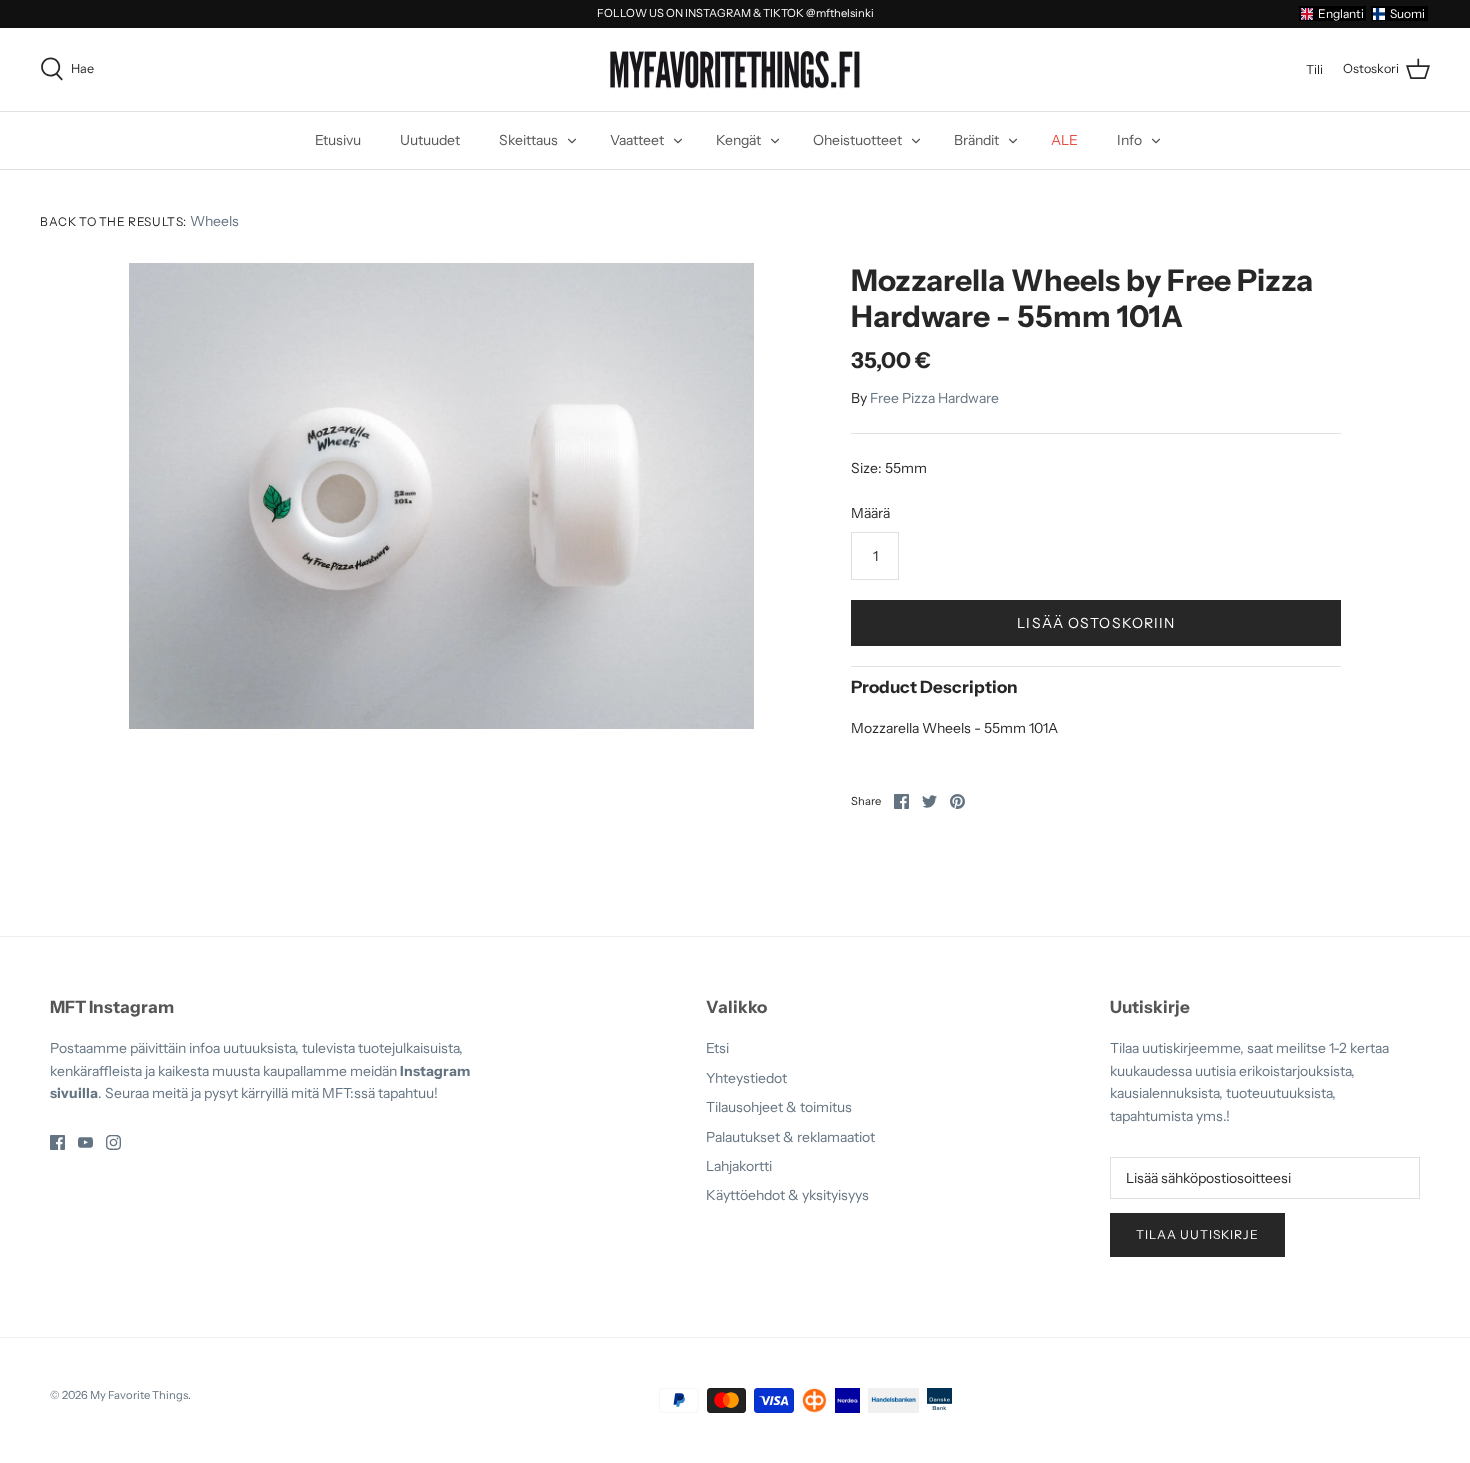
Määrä (870, 513)
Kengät (738, 140)
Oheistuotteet (857, 140)
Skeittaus (528, 140)
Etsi (717, 1048)
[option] (442, 496)
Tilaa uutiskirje (1197, 1234)
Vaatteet (637, 140)
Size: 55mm (889, 468)
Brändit (976, 140)
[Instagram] (113, 1142)
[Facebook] (57, 1142)
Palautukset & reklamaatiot (790, 1137)
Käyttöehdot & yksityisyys (787, 1195)
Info (1129, 140)
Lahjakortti (739, 1166)
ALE (1064, 140)
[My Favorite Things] (735, 70)
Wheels (214, 221)
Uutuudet (430, 140)
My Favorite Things (139, 1395)
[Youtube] (85, 1142)
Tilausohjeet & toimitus (779, 1107)
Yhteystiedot (746, 1078)
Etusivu (338, 140)
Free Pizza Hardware (934, 398)
